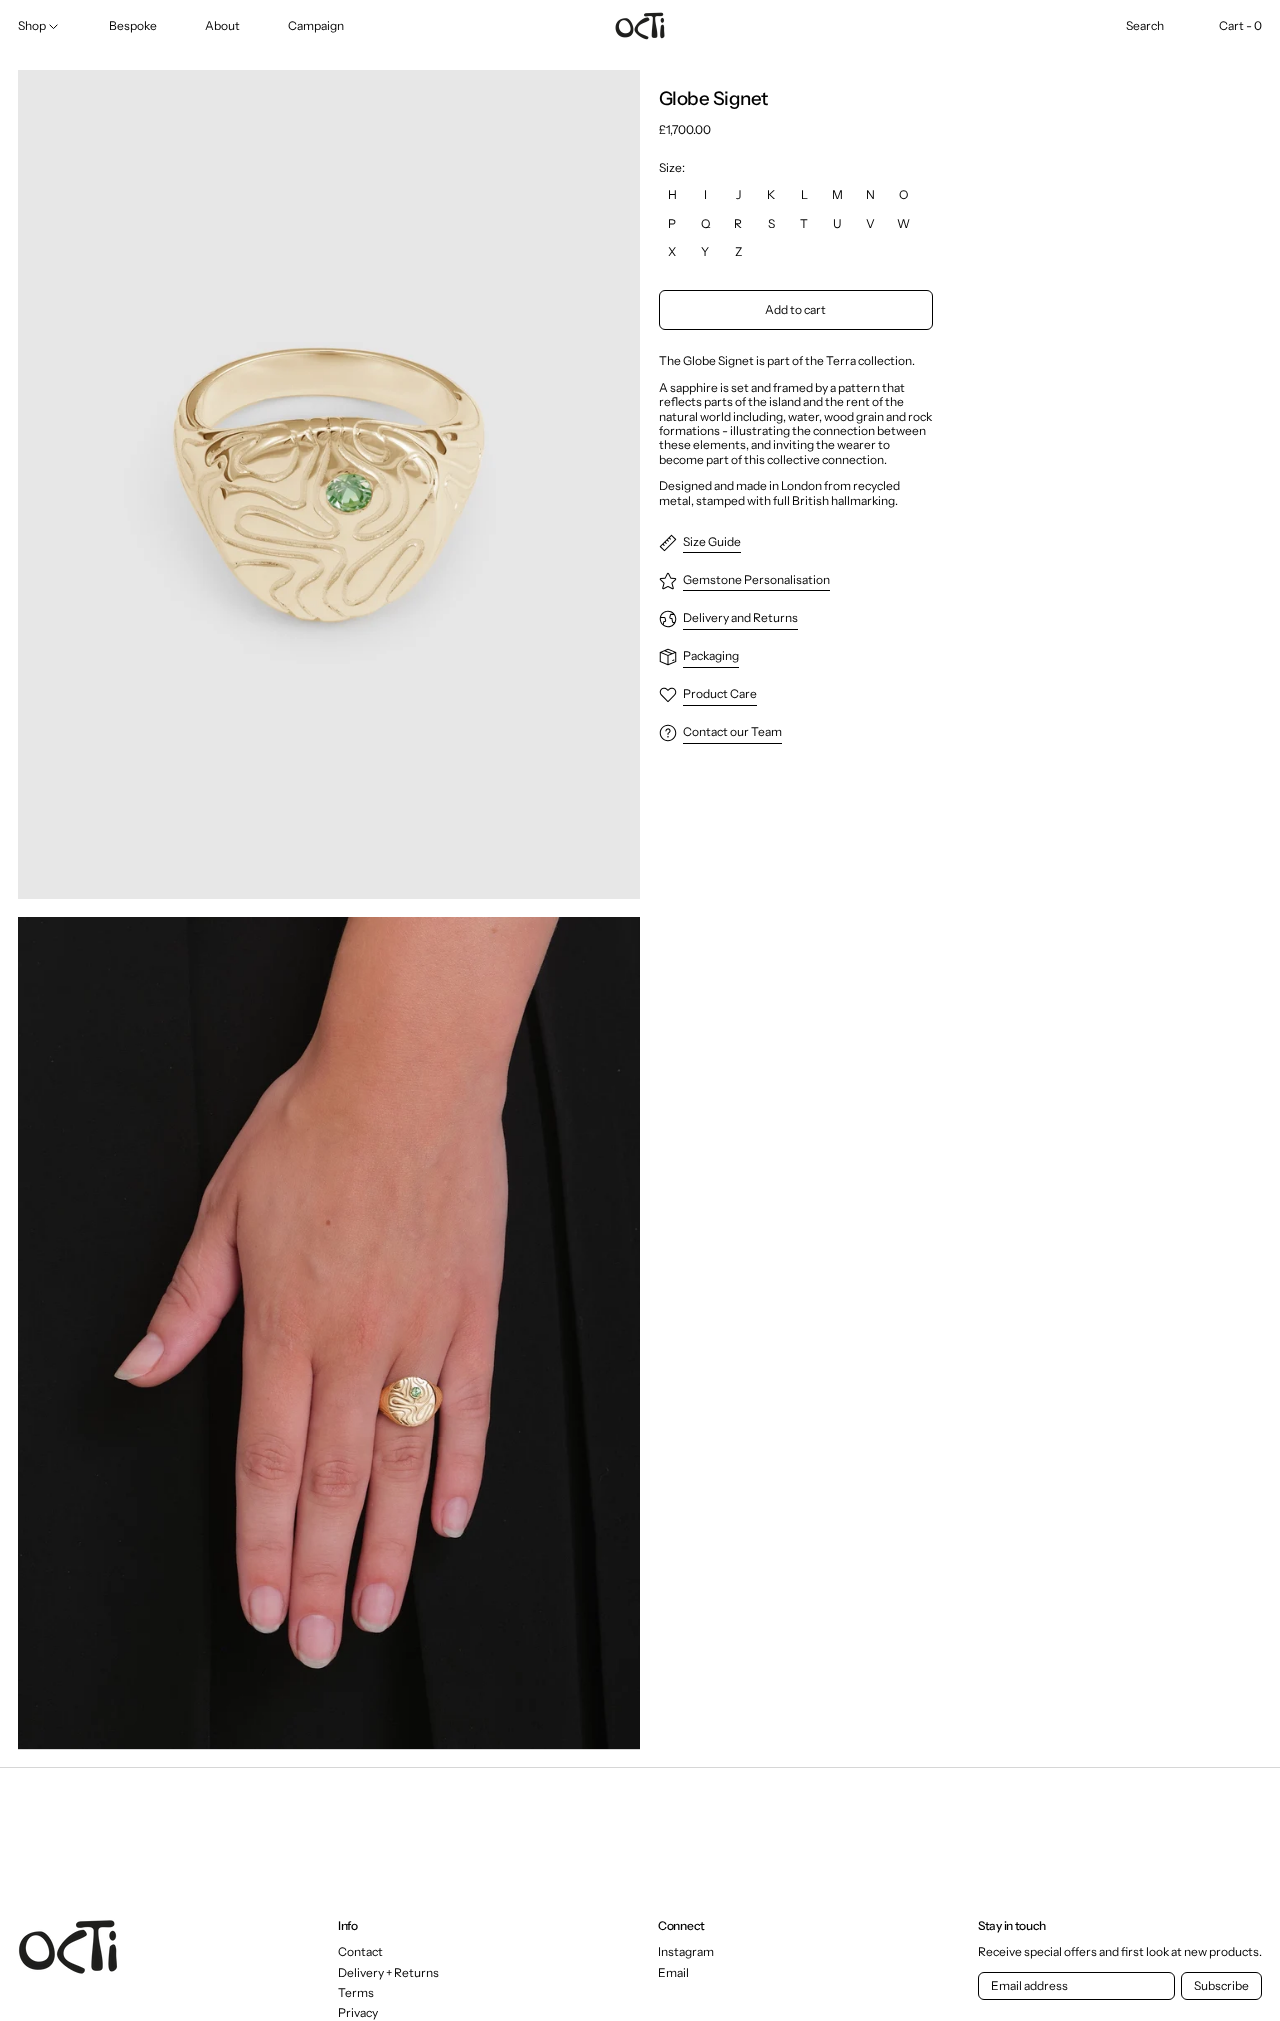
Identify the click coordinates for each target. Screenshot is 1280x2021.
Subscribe (1221, 1985)
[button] (1145, 26)
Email (673, 1973)
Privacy (358, 2012)
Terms (356, 1992)
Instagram (686, 1952)
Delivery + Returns (388, 1972)
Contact (360, 1951)
